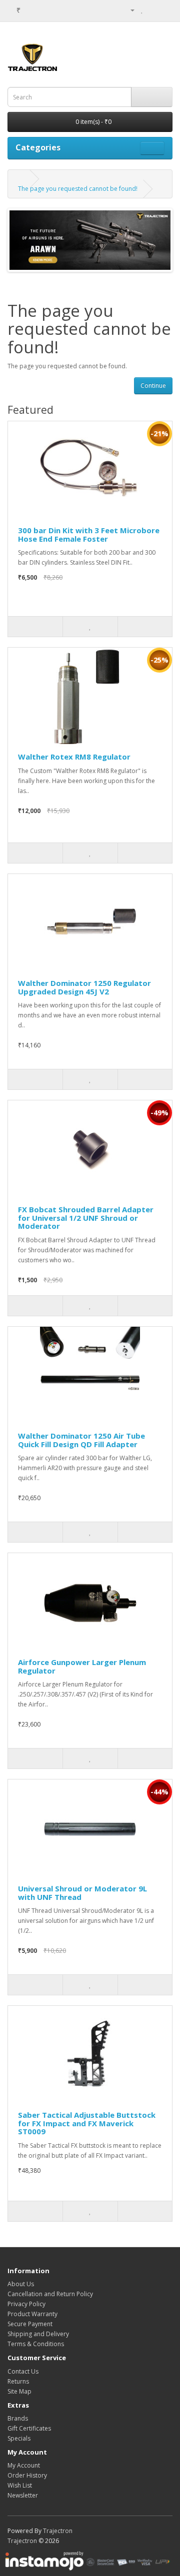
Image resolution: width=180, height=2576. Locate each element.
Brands (18, 2418)
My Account (24, 2465)
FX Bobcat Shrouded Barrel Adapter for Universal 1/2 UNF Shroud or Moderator (86, 1218)
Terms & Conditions (36, 2344)
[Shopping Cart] (153, 10)
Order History (27, 2475)
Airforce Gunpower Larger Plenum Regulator (82, 1666)
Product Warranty (32, 2314)
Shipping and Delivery (38, 2334)
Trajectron (58, 2531)
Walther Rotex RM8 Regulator (74, 757)
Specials (19, 2438)
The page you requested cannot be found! (78, 189)
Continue (153, 386)
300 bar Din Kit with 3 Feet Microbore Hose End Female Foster (89, 534)
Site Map (19, 2391)
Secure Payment (30, 2324)
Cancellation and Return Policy (50, 2294)
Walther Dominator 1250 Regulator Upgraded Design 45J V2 (84, 987)
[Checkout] (165, 10)
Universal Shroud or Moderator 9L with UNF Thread (82, 1893)
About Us (21, 2284)
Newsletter (23, 2495)
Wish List (20, 2485)
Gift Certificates (29, 2428)
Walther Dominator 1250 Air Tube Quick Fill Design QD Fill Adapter (81, 1440)
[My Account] (128, 10)
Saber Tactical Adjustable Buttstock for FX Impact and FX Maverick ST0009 (87, 2123)
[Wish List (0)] (142, 10)
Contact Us (23, 2371)
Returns (18, 2381)
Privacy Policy (26, 2304)
